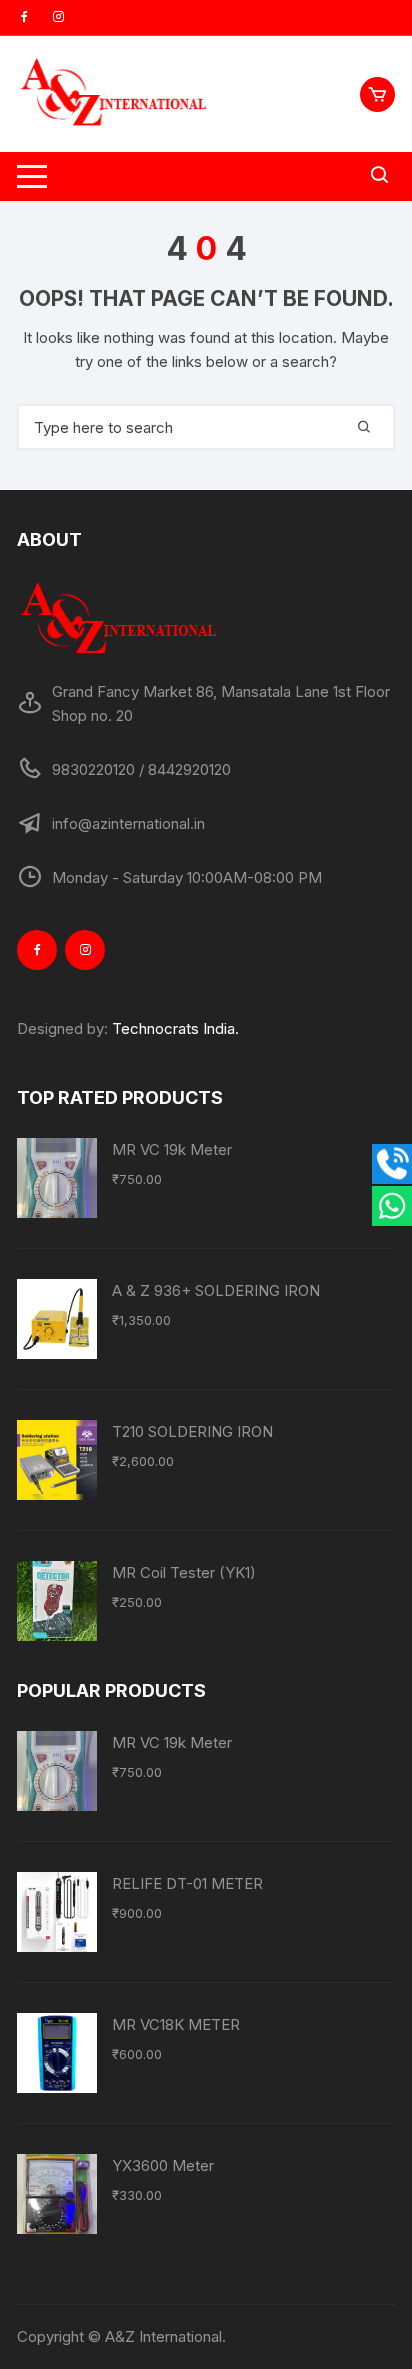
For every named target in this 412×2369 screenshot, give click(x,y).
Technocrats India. (175, 1028)
